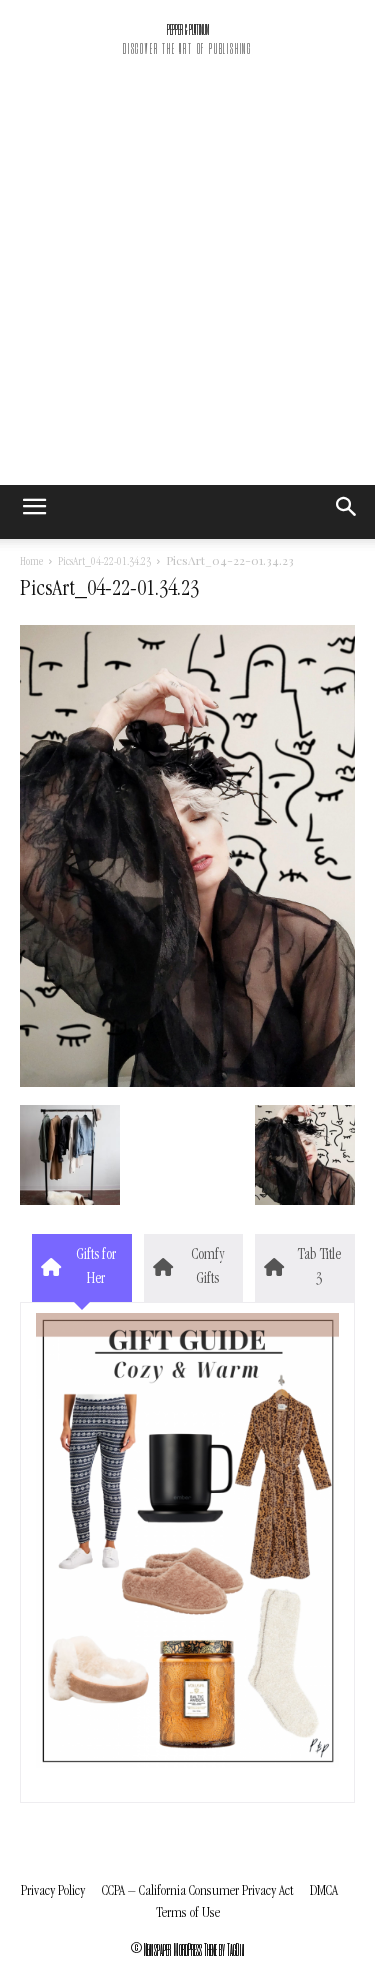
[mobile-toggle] (34, 512)
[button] (347, 512)
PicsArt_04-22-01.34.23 (104, 563)
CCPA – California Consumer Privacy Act (197, 1891)
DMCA (324, 1891)
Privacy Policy (53, 1891)
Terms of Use (188, 1913)
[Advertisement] (187, 287)
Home (31, 563)
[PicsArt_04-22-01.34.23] (187, 1084)
